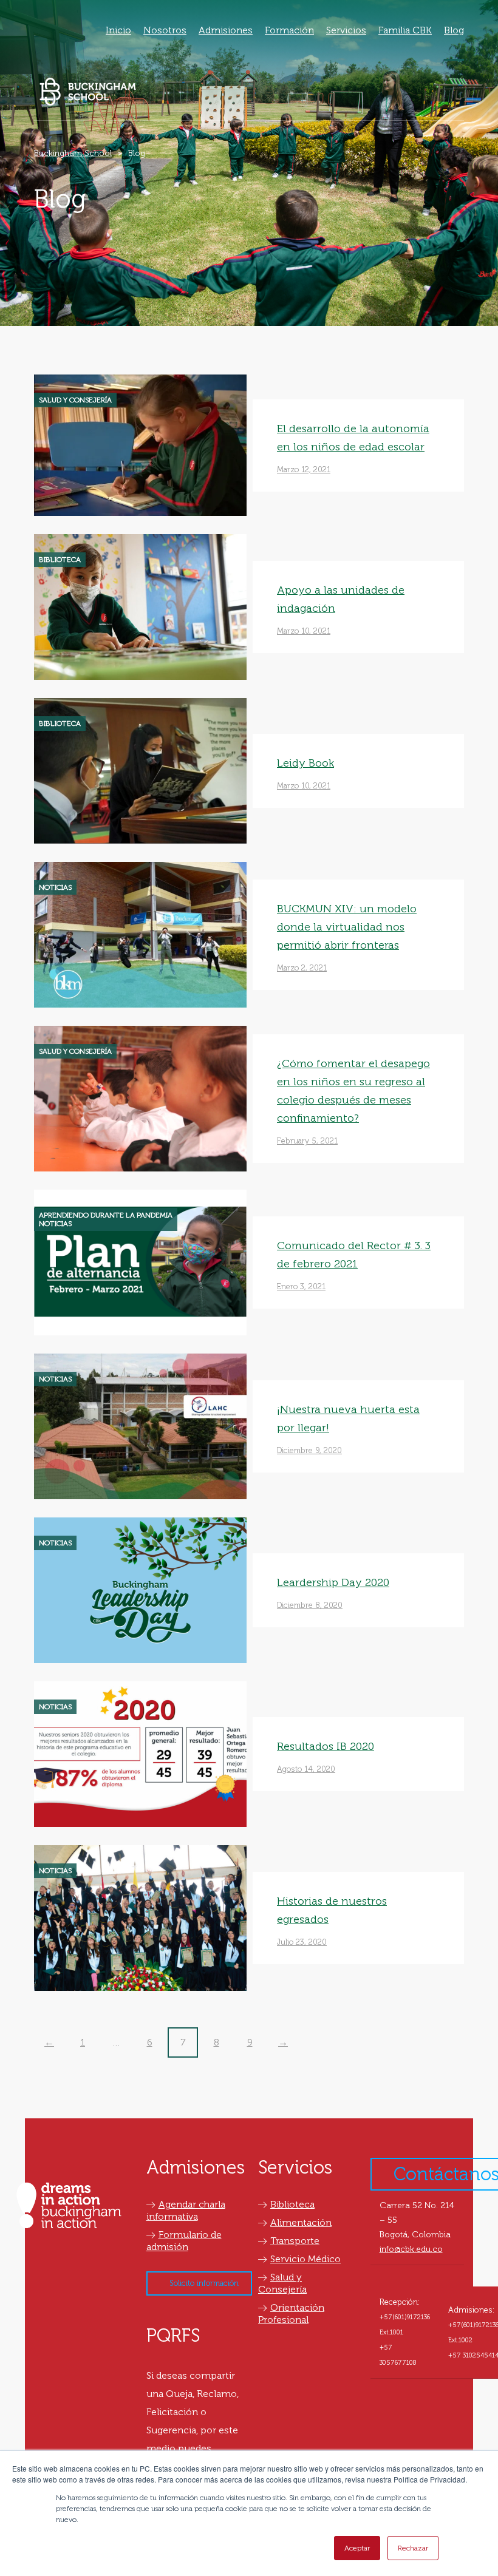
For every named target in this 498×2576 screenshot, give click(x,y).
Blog (454, 30)
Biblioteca (60, 560)
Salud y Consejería (75, 400)
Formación (289, 30)
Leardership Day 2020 (333, 1582)
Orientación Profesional (291, 2313)
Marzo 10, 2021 (304, 631)
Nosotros (165, 30)
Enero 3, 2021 (301, 1286)
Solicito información (204, 2283)
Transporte (295, 2241)
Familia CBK (405, 30)
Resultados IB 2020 (326, 1746)
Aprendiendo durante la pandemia (106, 1215)
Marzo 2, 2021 (302, 968)
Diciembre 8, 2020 (310, 1605)
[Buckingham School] (88, 91)
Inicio (118, 30)
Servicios (346, 30)
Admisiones (226, 30)
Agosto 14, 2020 (306, 1769)
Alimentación (301, 2222)
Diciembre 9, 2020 (309, 1450)
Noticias (55, 887)
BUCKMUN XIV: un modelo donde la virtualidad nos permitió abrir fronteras (347, 927)
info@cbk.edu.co (411, 2249)
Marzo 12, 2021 (304, 469)
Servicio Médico (305, 2259)
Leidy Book (305, 763)
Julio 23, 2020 (302, 1942)
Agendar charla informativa (186, 2210)
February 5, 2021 (307, 1141)
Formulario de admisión (184, 2241)
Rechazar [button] (413, 2548)
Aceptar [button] (357, 2548)
